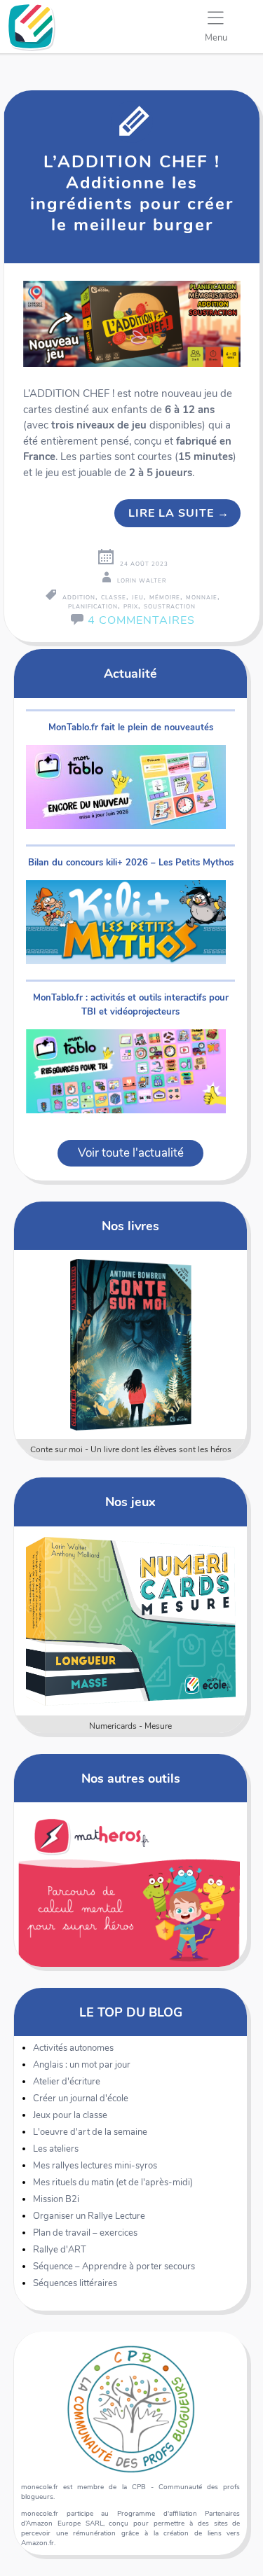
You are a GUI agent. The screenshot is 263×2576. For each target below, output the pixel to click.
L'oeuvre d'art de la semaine (90, 2132)
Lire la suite (179, 513)
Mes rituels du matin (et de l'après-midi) (113, 2182)
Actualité (130, 673)
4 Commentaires (141, 620)
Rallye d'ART (60, 2250)
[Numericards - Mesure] (131, 1621)
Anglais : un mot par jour (82, 2065)
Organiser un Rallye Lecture (89, 2216)
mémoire (165, 598)
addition (79, 598)
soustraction (170, 607)
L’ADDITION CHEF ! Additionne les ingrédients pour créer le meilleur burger (132, 193)
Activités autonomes (73, 2048)
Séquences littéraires (75, 2283)
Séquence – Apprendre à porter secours (114, 2267)
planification (93, 607)
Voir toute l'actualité (131, 1153)
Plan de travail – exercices (85, 2233)
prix (131, 607)
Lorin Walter (142, 581)
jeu (138, 598)
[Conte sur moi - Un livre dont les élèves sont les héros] (131, 1344)
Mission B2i (56, 2199)
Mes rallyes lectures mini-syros (95, 2166)
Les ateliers (56, 2149)
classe (114, 598)
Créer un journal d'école (81, 2098)
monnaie (202, 598)
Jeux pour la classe (70, 2115)
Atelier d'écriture (67, 2082)
